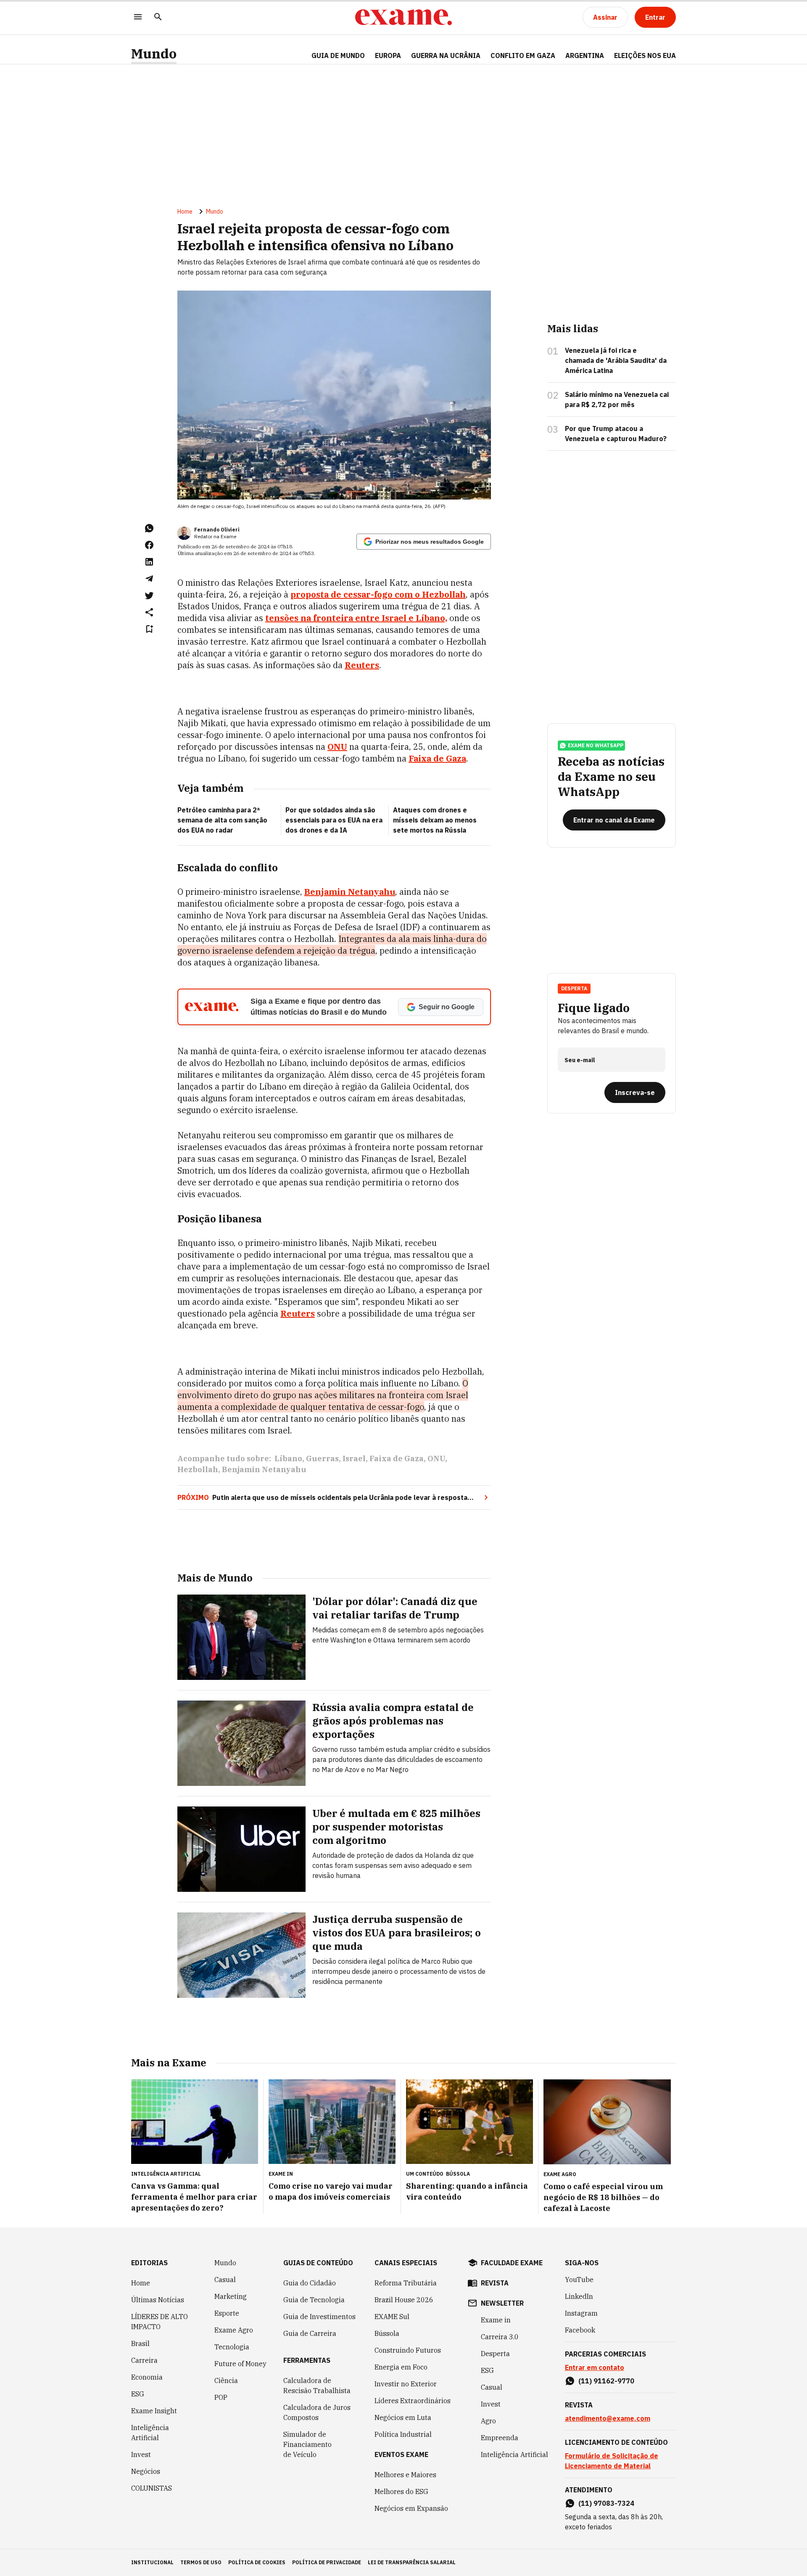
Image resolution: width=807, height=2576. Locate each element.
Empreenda (500, 2438)
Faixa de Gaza (437, 758)
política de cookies (257, 2562)
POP (221, 2397)
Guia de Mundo (338, 56)
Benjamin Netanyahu (350, 892)
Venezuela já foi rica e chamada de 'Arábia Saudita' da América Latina (616, 360)
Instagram (581, 2313)
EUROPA (388, 56)
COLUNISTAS (152, 2488)
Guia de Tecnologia (314, 2300)
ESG (138, 2394)
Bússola (458, 2174)
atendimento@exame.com (608, 2418)
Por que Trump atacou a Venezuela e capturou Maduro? (616, 434)
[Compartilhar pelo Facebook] (149, 545)
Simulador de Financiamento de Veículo (307, 2444)
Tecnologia (232, 2347)
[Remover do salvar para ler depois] (149, 629)
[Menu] (138, 17)
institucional (152, 2562)
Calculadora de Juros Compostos (317, 2412)
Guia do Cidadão (310, 2283)
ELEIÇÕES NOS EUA (645, 56)
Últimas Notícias (158, 2300)
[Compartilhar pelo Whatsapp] (149, 528)
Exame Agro (234, 2330)
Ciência (226, 2380)
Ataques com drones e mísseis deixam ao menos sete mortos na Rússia (435, 820)
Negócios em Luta (403, 2417)
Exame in (496, 2320)
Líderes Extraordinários (413, 2401)
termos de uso (201, 2562)
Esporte (227, 2313)
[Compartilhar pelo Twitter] (149, 595)
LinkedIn (579, 2296)
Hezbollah (198, 1469)
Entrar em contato (595, 2367)
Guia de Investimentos (319, 2317)
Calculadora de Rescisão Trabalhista (317, 2386)
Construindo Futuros (408, 2350)
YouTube (579, 2280)
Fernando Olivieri (217, 530)
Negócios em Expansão (411, 2508)
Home (185, 212)
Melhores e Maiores (405, 2475)
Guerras (322, 1459)
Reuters (362, 665)
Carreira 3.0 (500, 2337)
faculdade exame (512, 2263)
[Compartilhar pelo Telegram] (149, 579)
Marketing (231, 2296)
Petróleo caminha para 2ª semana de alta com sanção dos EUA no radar (222, 820)
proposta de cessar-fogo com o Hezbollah (378, 594)
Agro (488, 2421)
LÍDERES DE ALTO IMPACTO (160, 2322)
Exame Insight (154, 2411)
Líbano (288, 1459)
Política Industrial (403, 2434)
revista (495, 2283)
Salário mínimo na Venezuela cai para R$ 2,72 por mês (617, 399)
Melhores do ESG (401, 2491)
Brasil (140, 2343)
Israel (354, 1459)
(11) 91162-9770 (606, 2381)
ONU (337, 747)
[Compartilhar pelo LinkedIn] (149, 562)
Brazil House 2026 (404, 2300)
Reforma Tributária (406, 2283)
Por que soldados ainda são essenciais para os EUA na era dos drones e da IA (334, 820)
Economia (147, 2377)
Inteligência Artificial (150, 2433)
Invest (141, 2454)
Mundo (154, 54)
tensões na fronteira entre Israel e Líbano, (356, 618)
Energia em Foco (401, 2367)
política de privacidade (327, 2562)
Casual (225, 2280)
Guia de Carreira (310, 2333)
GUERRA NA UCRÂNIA (446, 56)
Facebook (580, 2330)
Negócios (146, 2471)
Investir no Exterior (406, 2384)
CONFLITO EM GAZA (523, 56)
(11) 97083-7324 (606, 2503)
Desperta (495, 2354)
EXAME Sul (392, 2317)
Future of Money (240, 2364)
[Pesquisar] (158, 17)
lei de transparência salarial (412, 2562)
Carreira (144, 2360)
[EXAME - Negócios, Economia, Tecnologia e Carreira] (403, 17)
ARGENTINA (585, 56)
